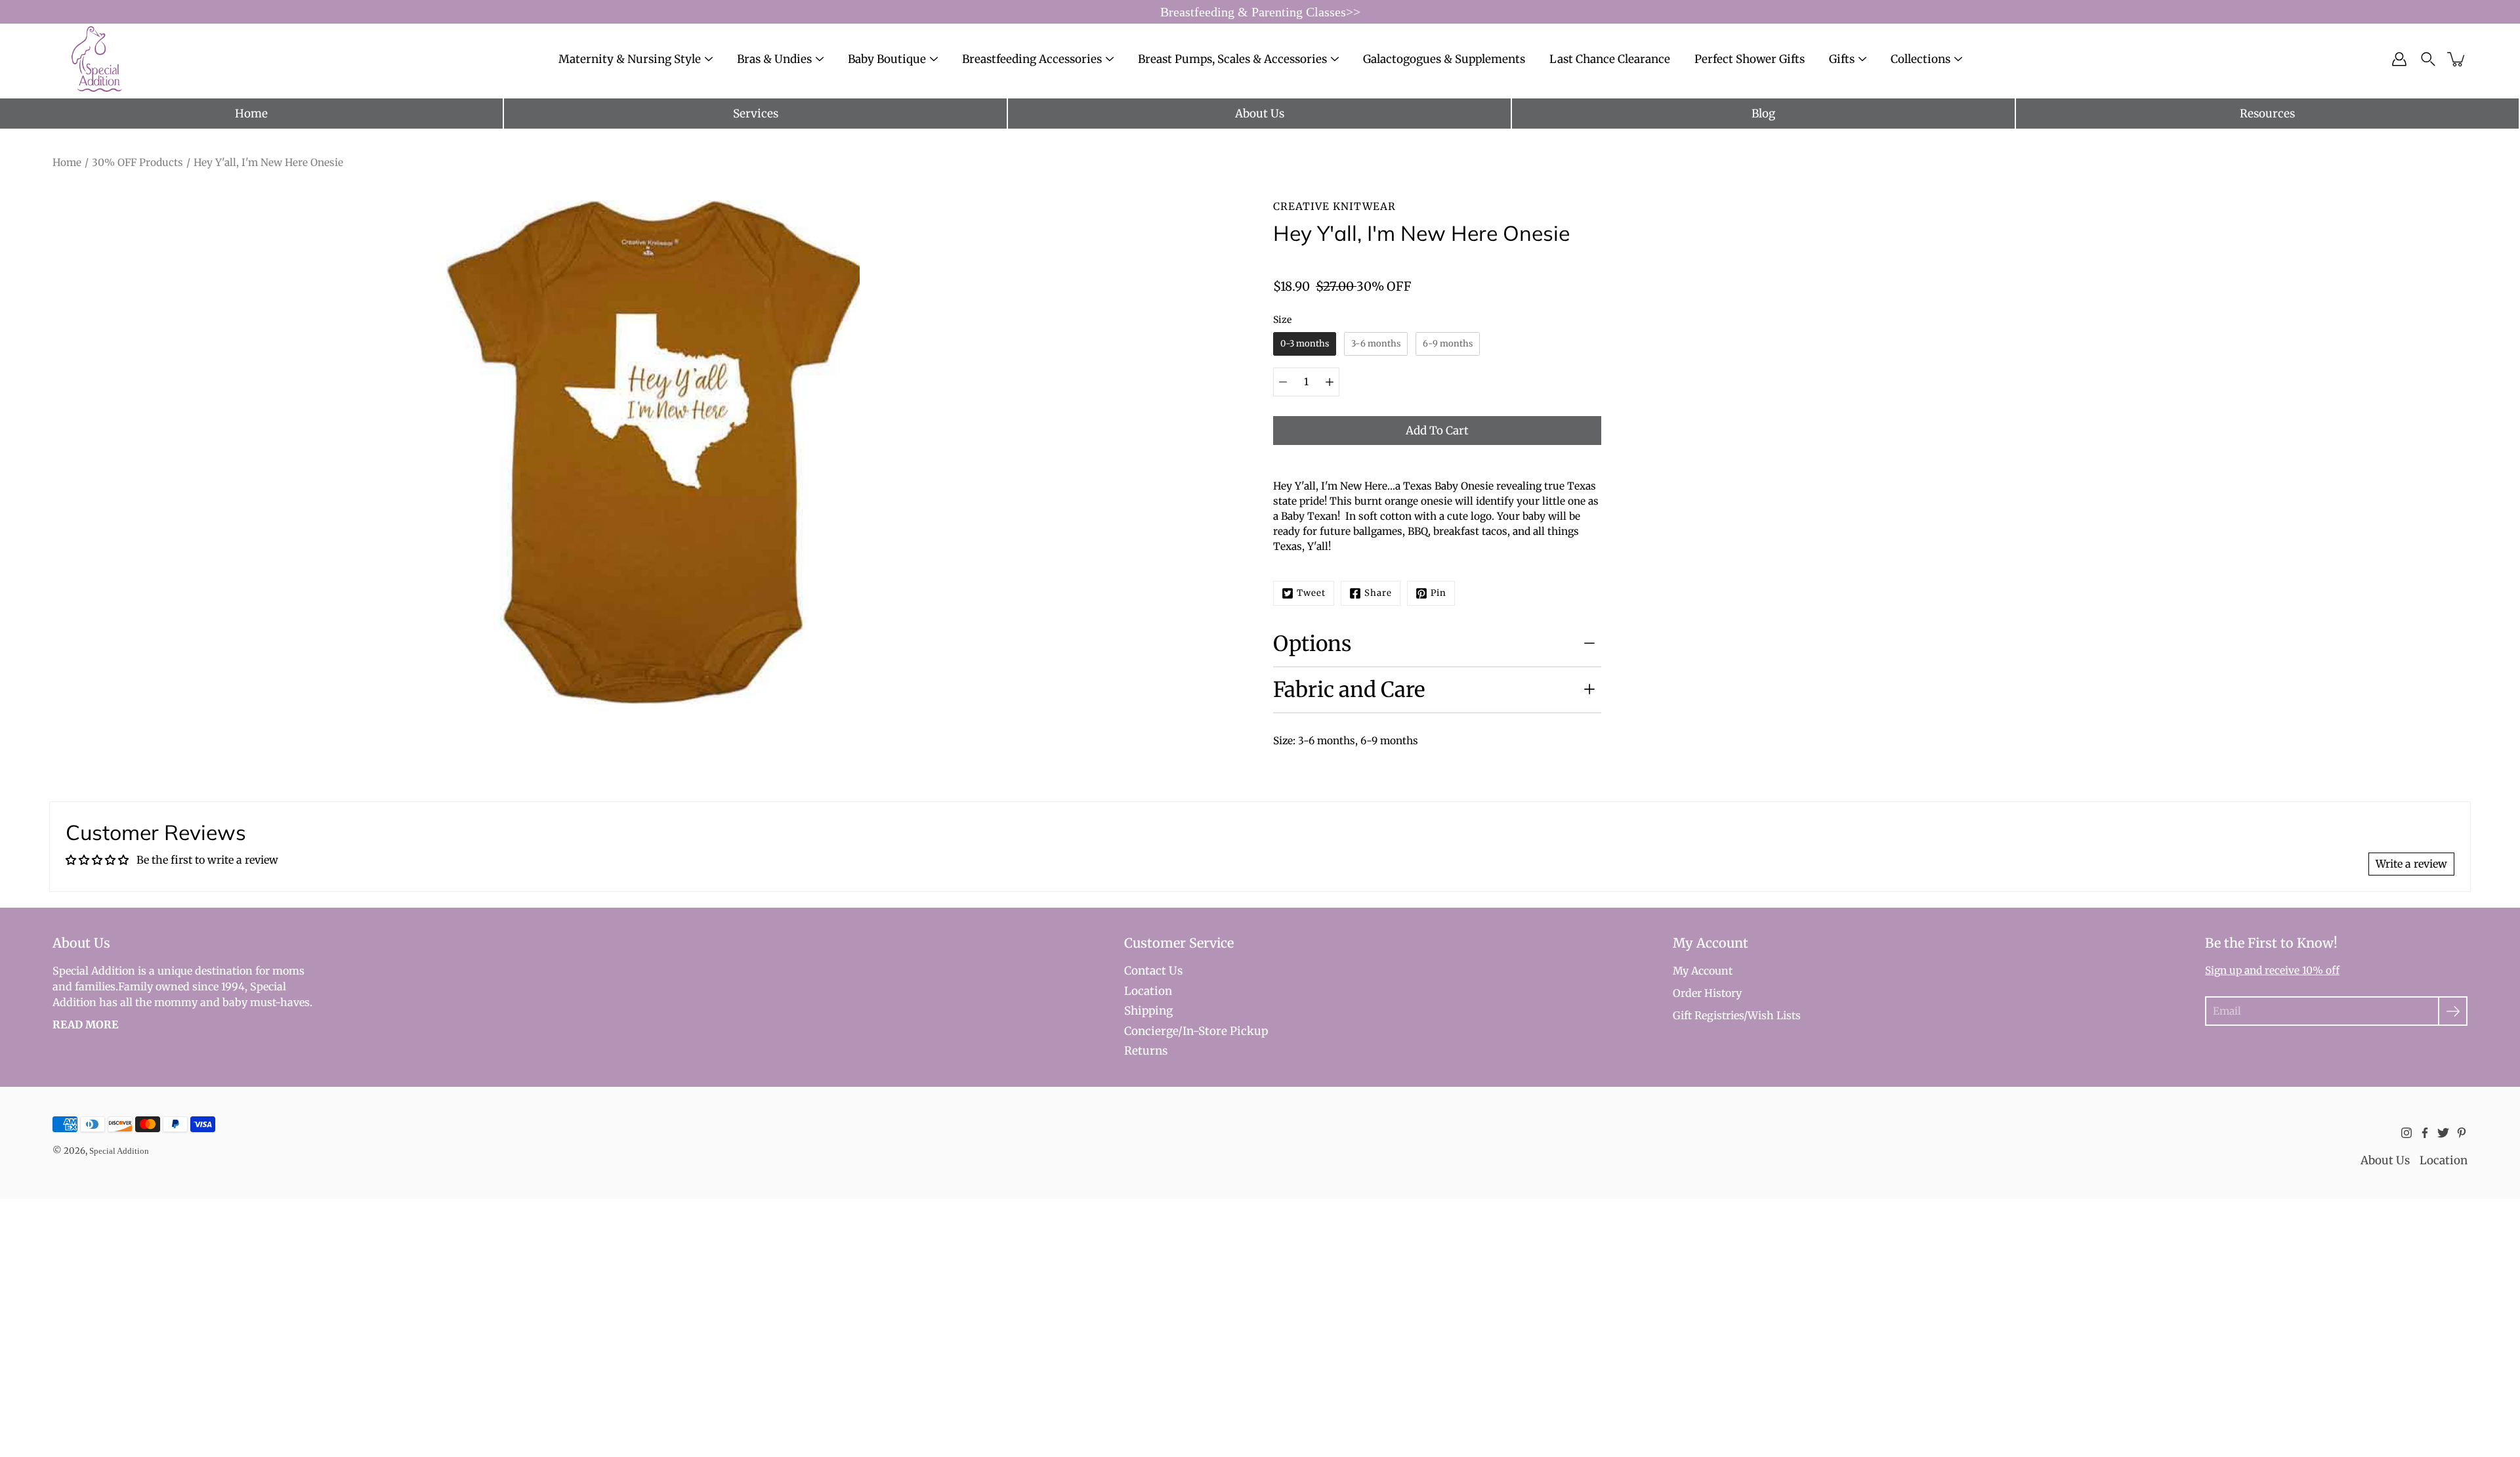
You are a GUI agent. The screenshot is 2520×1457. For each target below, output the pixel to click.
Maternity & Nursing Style (630, 59)
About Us (1260, 114)
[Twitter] (2443, 1133)
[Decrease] (1283, 382)
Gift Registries (1708, 1015)
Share (1378, 593)
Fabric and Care (1349, 690)
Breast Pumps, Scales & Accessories (1232, 59)
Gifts (1842, 59)
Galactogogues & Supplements (1444, 59)
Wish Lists (1774, 1015)
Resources (2267, 114)
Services (756, 114)
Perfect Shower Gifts (1750, 59)
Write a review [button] (2411, 864)
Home (251, 114)
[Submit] (2453, 1011)
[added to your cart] (2457, 59)
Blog (1763, 114)
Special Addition (119, 1151)
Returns (1146, 1051)
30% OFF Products (137, 162)
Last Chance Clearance (1610, 59)
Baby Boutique (887, 59)
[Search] (2428, 59)
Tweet (1311, 593)
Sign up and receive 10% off (2272, 970)
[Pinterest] (2462, 1133)
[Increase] (1330, 382)
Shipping (1148, 1011)
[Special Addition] (97, 59)
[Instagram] (2406, 1133)
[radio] (1305, 344)
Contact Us (1153, 971)
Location (1148, 991)
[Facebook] (2425, 1133)
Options (1312, 644)
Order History (1707, 993)
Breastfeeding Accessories (1032, 59)
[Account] (2399, 59)
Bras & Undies (774, 59)
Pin (1438, 593)
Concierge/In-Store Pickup (1196, 1031)
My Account (1703, 971)
